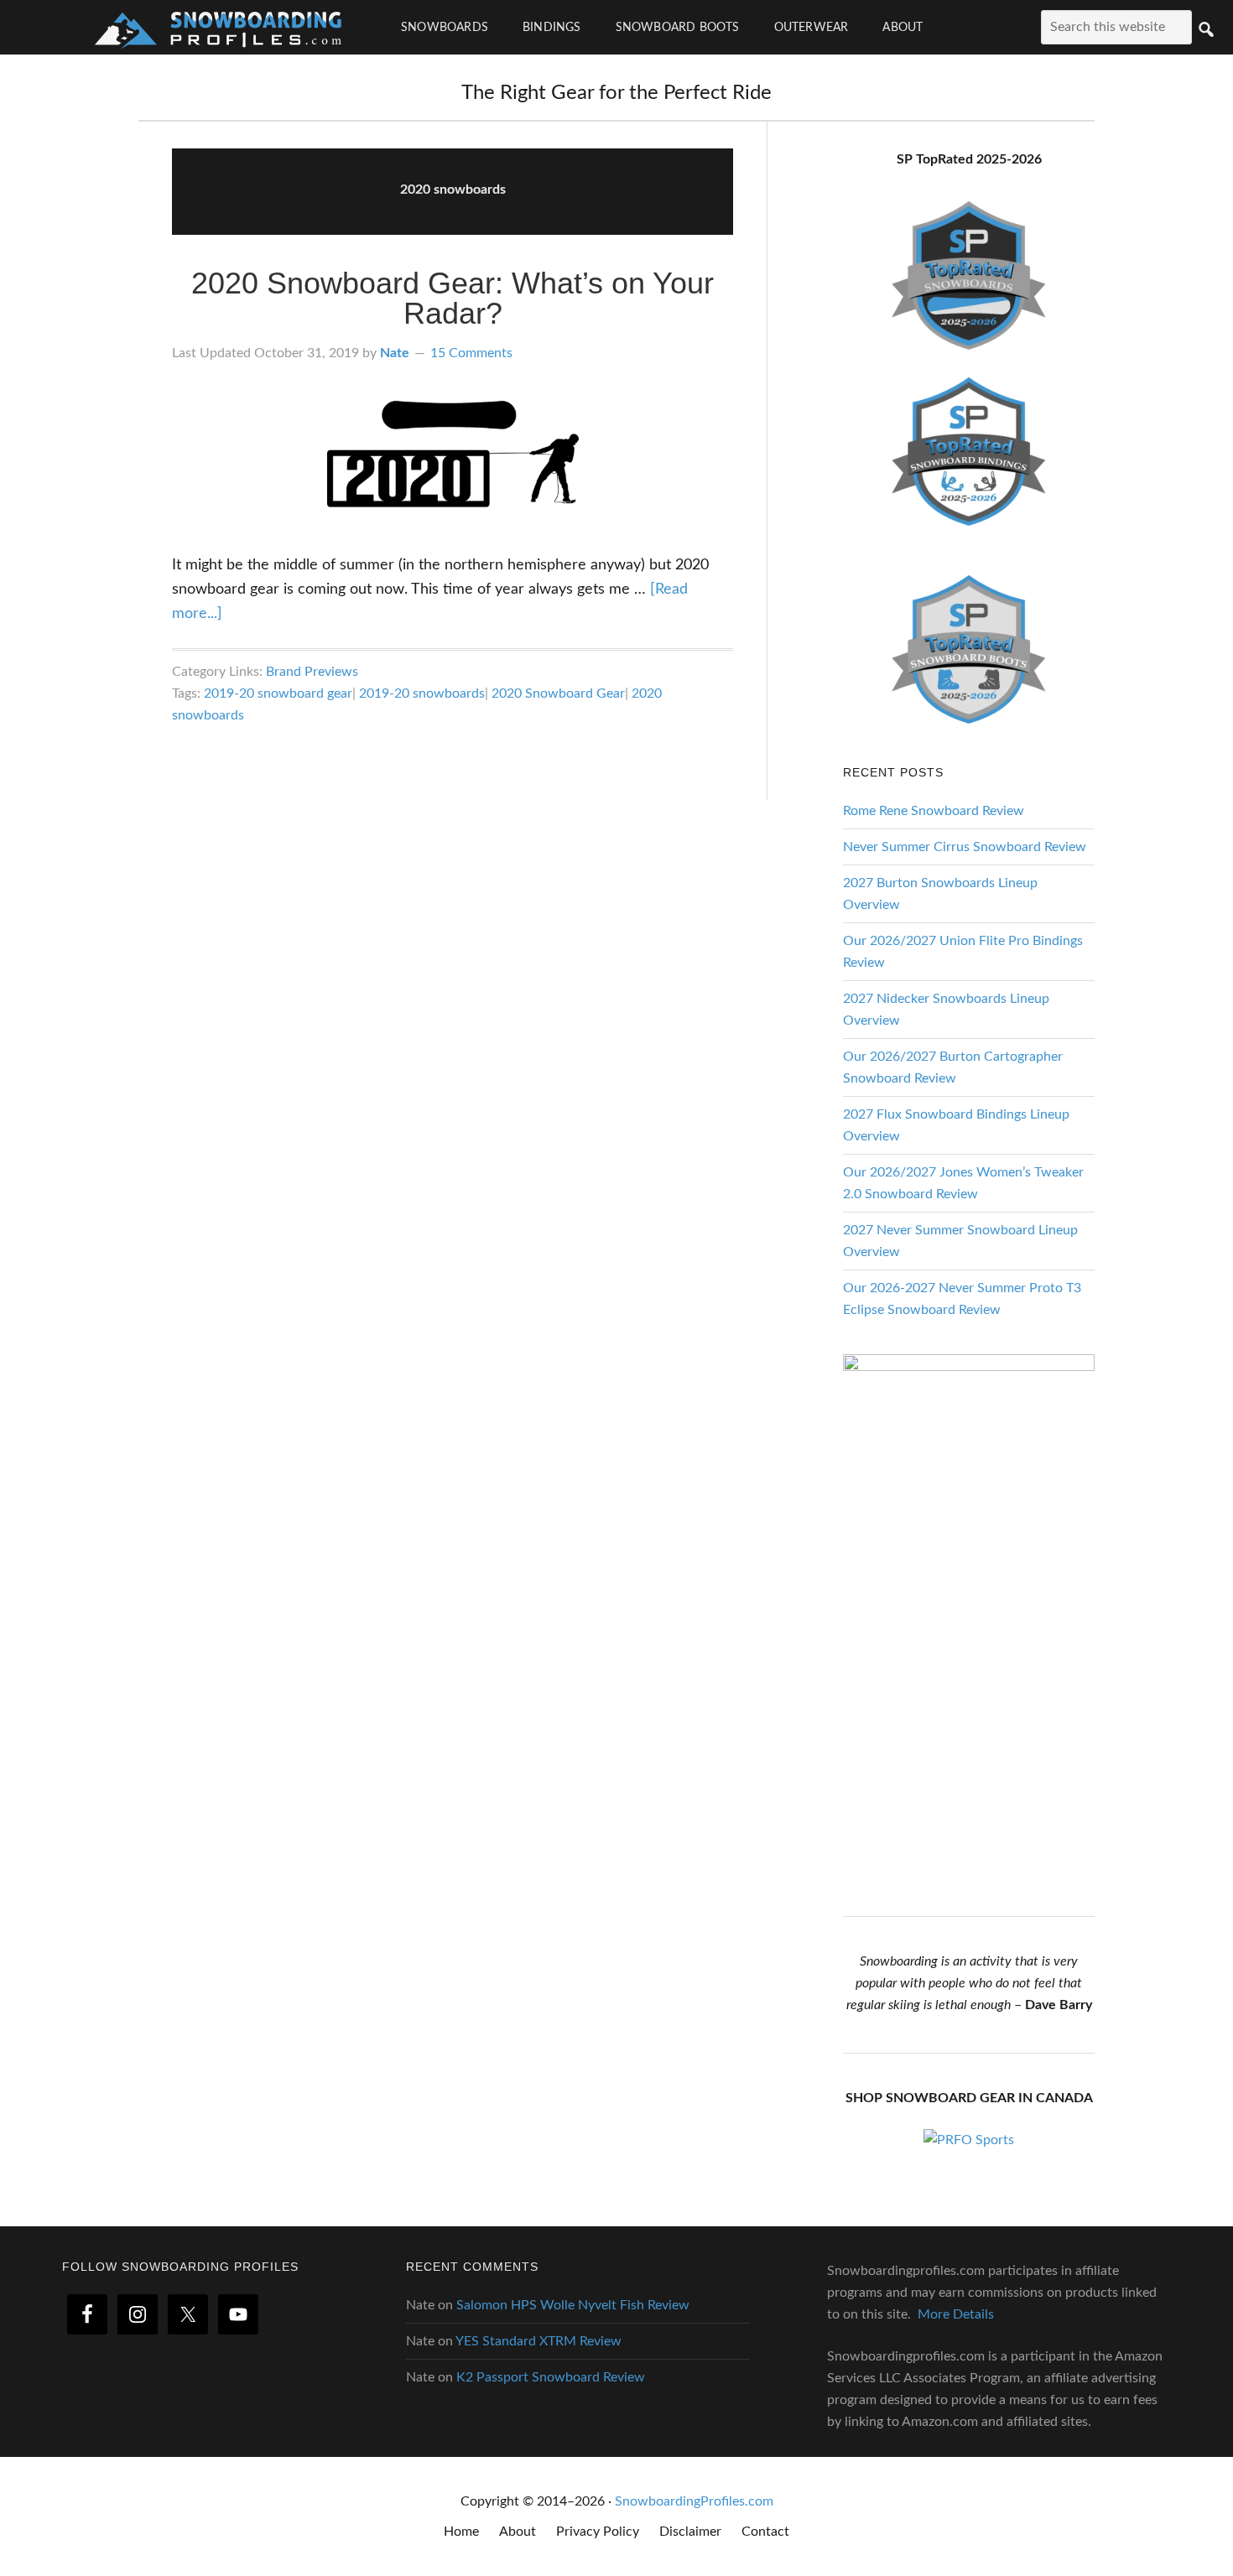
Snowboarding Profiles (218, 27)
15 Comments (471, 353)
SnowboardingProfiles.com (694, 2501)
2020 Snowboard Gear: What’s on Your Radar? (453, 298)
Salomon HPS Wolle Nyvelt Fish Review (573, 2305)
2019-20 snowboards (422, 693)
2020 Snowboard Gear (558, 693)
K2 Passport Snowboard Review (551, 2377)
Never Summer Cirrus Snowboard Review (965, 847)
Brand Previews (312, 672)
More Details (956, 2314)
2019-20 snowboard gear (278, 693)
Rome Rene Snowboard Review (934, 811)
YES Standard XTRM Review (538, 2341)
